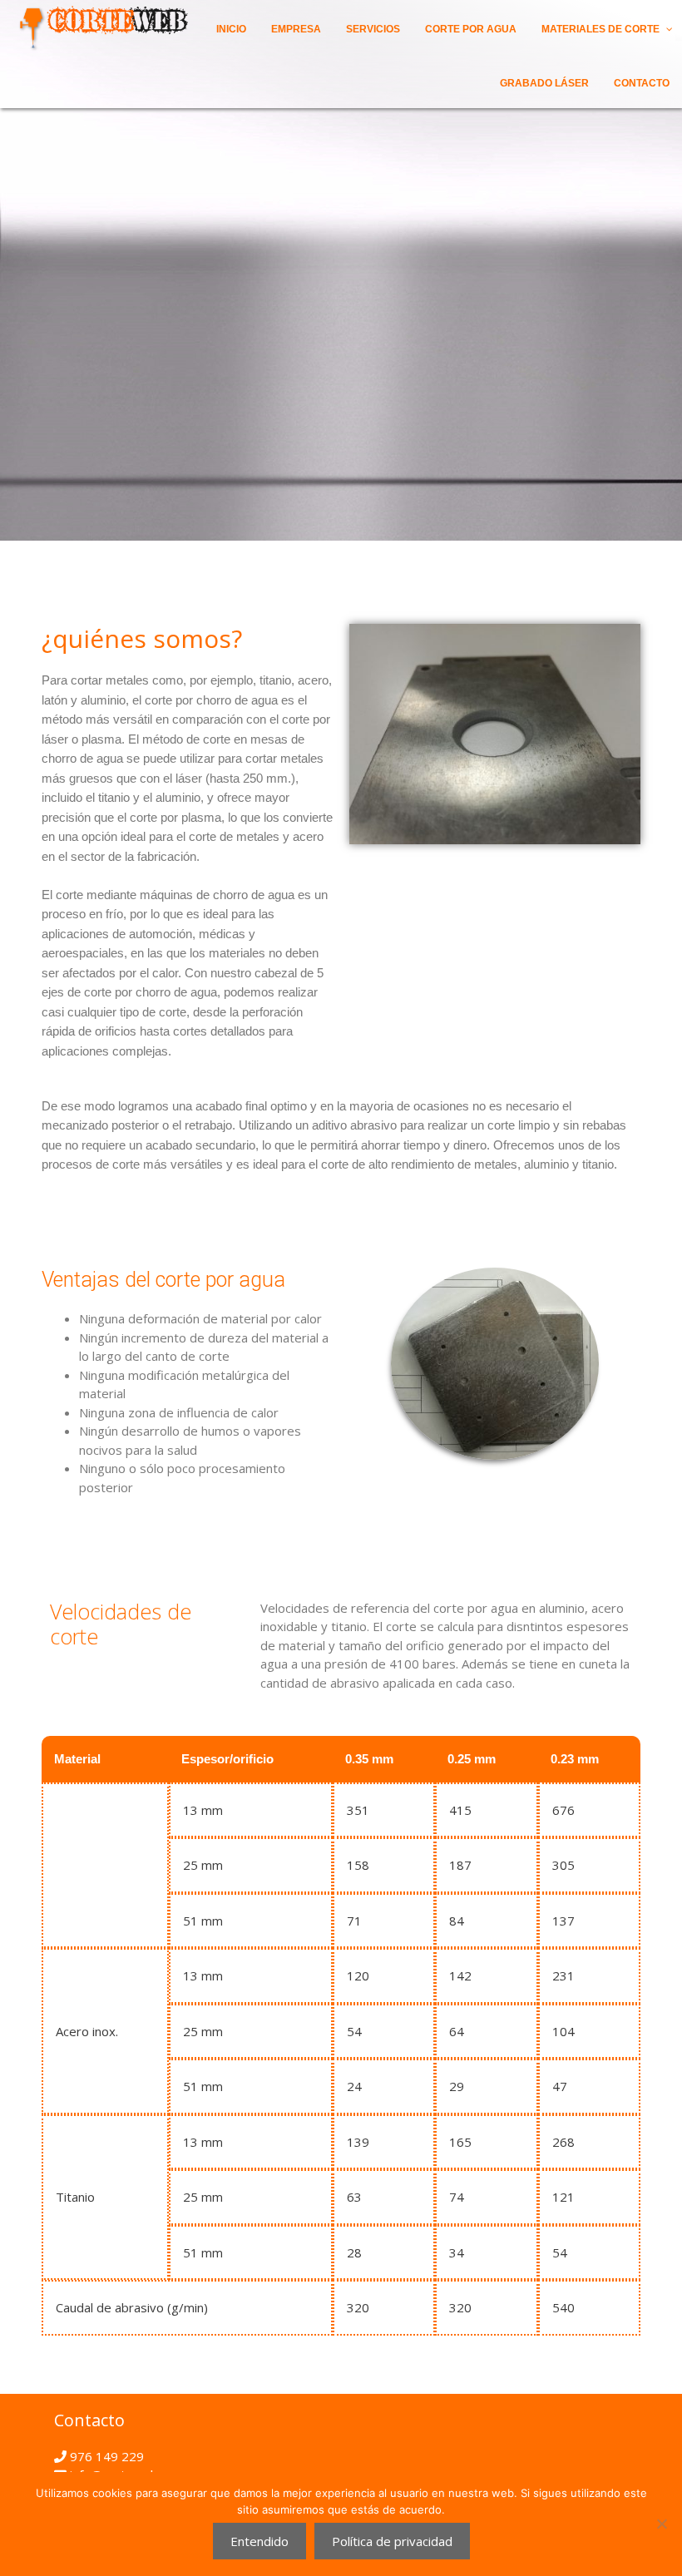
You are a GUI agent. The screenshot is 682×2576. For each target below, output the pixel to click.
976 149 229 (105, 2456)
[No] (661, 2524)
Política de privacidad (392, 2541)
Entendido (259, 2541)
